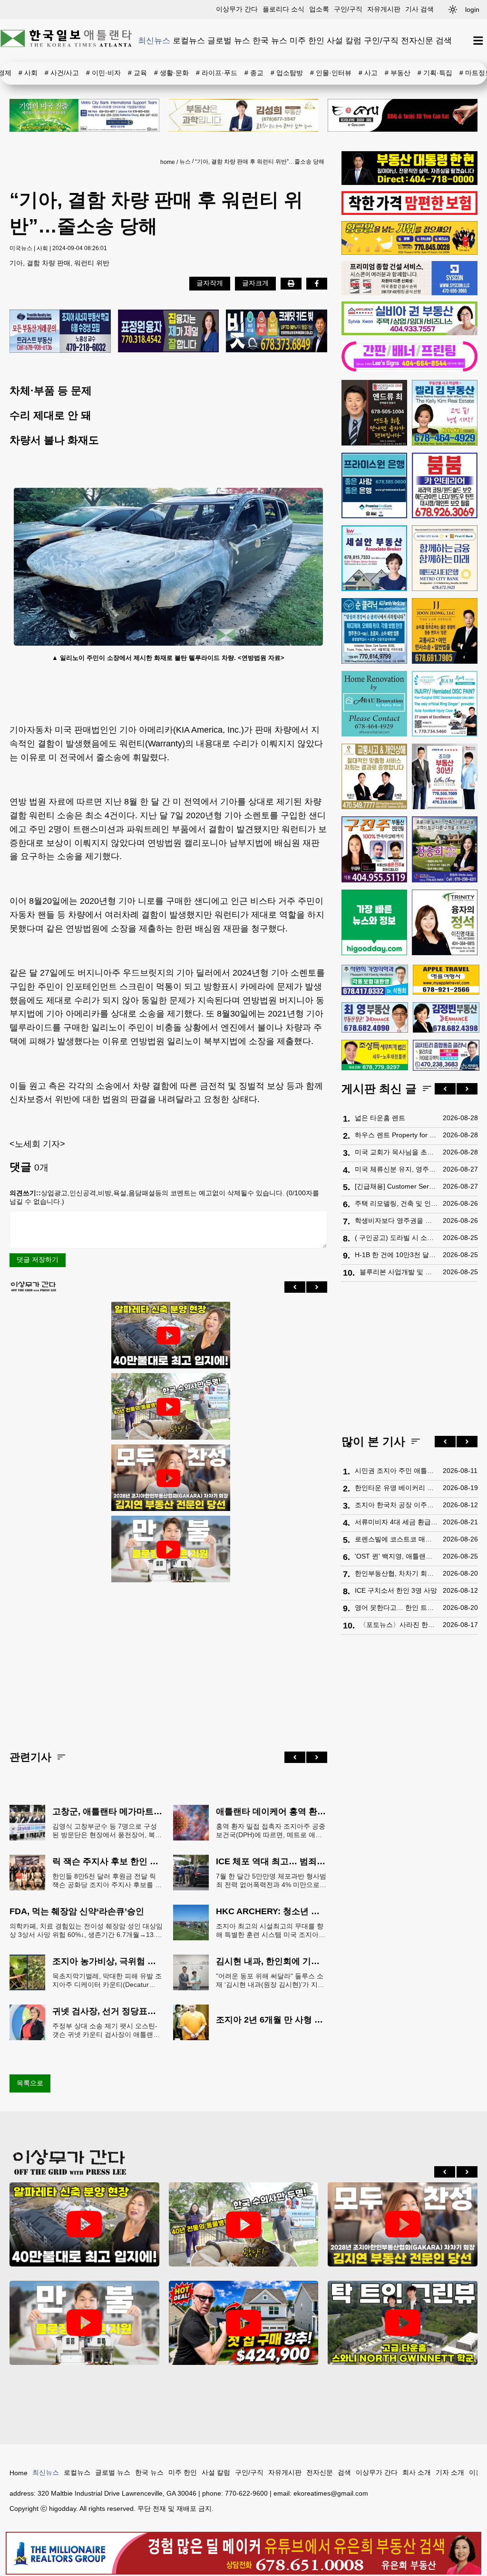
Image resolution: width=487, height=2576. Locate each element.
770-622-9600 (246, 2493)
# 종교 (254, 73)
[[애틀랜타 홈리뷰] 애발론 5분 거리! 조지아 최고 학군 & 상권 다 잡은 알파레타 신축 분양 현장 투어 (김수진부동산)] (168, 1336)
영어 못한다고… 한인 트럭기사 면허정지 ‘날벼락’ (396, 1608)
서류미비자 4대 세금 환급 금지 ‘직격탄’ (396, 1522)
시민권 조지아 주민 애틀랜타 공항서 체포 (396, 1471)
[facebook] (317, 283)
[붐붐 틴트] (445, 485)
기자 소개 (450, 2472)
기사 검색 (419, 9)
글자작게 (210, 283)
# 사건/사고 (62, 73)
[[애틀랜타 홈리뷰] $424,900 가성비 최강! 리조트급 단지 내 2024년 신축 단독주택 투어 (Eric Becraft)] (244, 2323)
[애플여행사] (446, 980)
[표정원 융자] (169, 332)
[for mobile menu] (478, 41)
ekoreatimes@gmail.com (331, 2493)
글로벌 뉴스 (229, 40)
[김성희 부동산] (244, 115)
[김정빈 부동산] (446, 1017)
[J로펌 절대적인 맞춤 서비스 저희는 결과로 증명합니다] (374, 776)
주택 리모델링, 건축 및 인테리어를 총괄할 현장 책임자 (396, 1203)
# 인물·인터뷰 (331, 73)
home (168, 162)
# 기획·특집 (435, 73)
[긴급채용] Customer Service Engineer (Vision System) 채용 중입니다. (396, 1186)
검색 (444, 40)
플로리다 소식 (283, 9)
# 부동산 (398, 73)
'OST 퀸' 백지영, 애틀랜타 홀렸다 (396, 1556)
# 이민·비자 (103, 73)
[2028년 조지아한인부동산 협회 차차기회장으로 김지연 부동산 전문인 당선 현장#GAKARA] (168, 1478)
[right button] (317, 1287)
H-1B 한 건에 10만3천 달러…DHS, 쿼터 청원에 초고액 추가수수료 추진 (396, 1255)
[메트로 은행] (445, 558)
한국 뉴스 (270, 40)
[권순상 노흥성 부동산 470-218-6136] (60, 332)
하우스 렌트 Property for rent (396, 1135)
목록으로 (30, 2083)
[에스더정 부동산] (445, 776)
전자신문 (417, 40)
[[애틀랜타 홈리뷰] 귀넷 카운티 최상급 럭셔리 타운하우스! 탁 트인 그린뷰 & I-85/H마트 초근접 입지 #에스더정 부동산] (403, 2323)
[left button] (295, 1287)
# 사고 (368, 73)
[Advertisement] (168, 1659)
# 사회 (28, 73)
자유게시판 (384, 9)
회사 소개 (417, 2472)
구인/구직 (348, 9)
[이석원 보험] (409, 213)
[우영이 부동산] (409, 252)
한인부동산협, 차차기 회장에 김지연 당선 (396, 1573)
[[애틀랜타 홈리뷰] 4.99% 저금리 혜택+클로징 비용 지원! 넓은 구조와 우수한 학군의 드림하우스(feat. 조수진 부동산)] (168, 1549)
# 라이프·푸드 (217, 73)
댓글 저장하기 (38, 1259)
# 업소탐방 (287, 73)
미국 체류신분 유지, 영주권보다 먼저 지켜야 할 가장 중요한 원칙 (396, 1169)
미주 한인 (307, 40)
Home (19, 2473)
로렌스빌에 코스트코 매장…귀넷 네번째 (396, 1539)
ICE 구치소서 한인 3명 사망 (396, 1590)
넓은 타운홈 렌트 (380, 1118)
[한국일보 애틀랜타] (67, 40)
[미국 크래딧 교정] (277, 332)
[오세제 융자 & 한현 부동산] (409, 183)
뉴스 (185, 162)
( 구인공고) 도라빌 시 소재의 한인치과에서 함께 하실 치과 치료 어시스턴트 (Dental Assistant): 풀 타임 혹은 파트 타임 (396, 1238)
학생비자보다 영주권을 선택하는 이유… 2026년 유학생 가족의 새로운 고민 (396, 1220)
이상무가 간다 (237, 9)
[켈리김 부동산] (445, 413)
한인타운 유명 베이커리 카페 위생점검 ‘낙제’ (396, 1488)
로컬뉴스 (189, 40)
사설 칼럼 (344, 40)
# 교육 (137, 73)
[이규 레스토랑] (403, 115)
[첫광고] (84, 115)
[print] (291, 283)
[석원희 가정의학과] (375, 980)
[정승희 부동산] (445, 849)
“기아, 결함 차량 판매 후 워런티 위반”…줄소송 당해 (260, 162)
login (472, 10)
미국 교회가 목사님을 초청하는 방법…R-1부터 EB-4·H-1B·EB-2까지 (396, 1152)
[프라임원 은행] (374, 485)
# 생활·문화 (171, 73)
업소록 (319, 9)
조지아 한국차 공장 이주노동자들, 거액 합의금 (396, 1505)
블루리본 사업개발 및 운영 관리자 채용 (399, 1272)
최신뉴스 (154, 40)
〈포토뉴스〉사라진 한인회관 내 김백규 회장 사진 (399, 1625)
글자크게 (255, 283)
